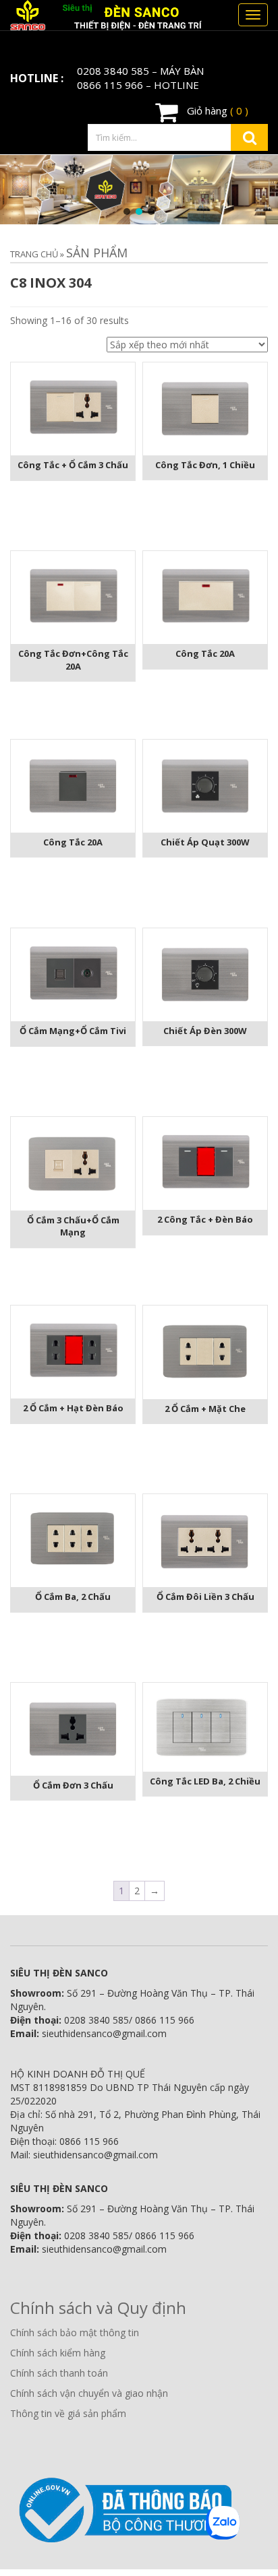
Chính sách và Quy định (98, 2308)
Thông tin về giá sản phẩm (68, 2413)
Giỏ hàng (216, 110)
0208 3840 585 (113, 71)
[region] (139, 190)
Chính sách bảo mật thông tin (75, 2332)
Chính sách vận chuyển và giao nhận (89, 2393)
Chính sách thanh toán (59, 2373)
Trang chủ (34, 254)
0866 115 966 (110, 85)
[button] (127, 212)
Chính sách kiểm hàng (58, 2353)
